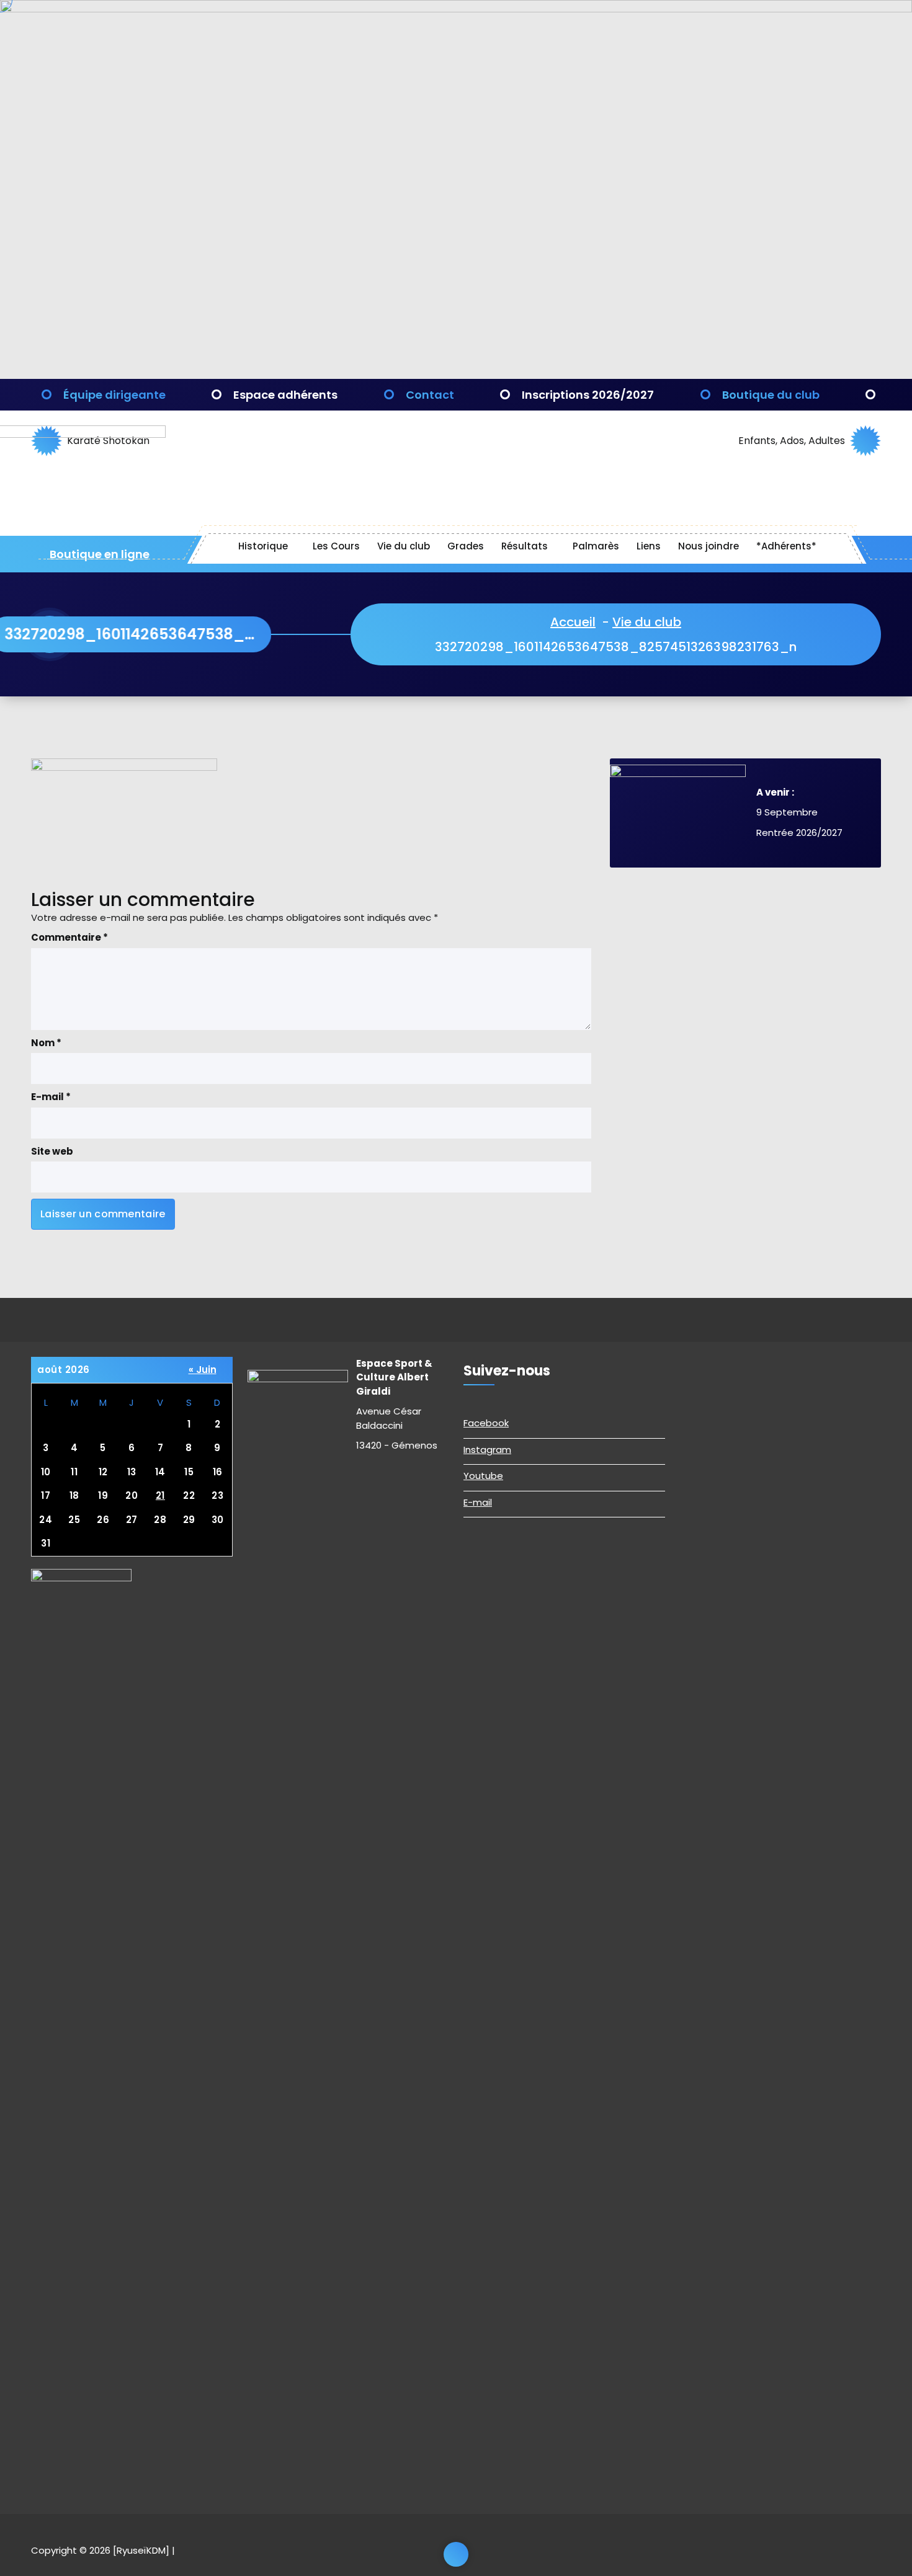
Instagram (487, 1450)
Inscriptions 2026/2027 (588, 395)
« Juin (203, 1370)
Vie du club (404, 546)
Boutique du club (771, 395)
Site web (52, 1151)
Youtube (483, 1476)
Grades (466, 546)
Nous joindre (709, 546)
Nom (46, 1043)
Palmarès (596, 546)
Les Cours (336, 546)
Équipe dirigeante (114, 395)
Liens (649, 546)
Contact (430, 395)
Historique (263, 546)
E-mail (51, 1097)
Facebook (486, 1423)
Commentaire (69, 937)
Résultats (525, 546)
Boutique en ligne (98, 554)
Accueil (573, 622)
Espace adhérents (285, 395)
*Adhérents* (786, 546)
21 (160, 1495)
